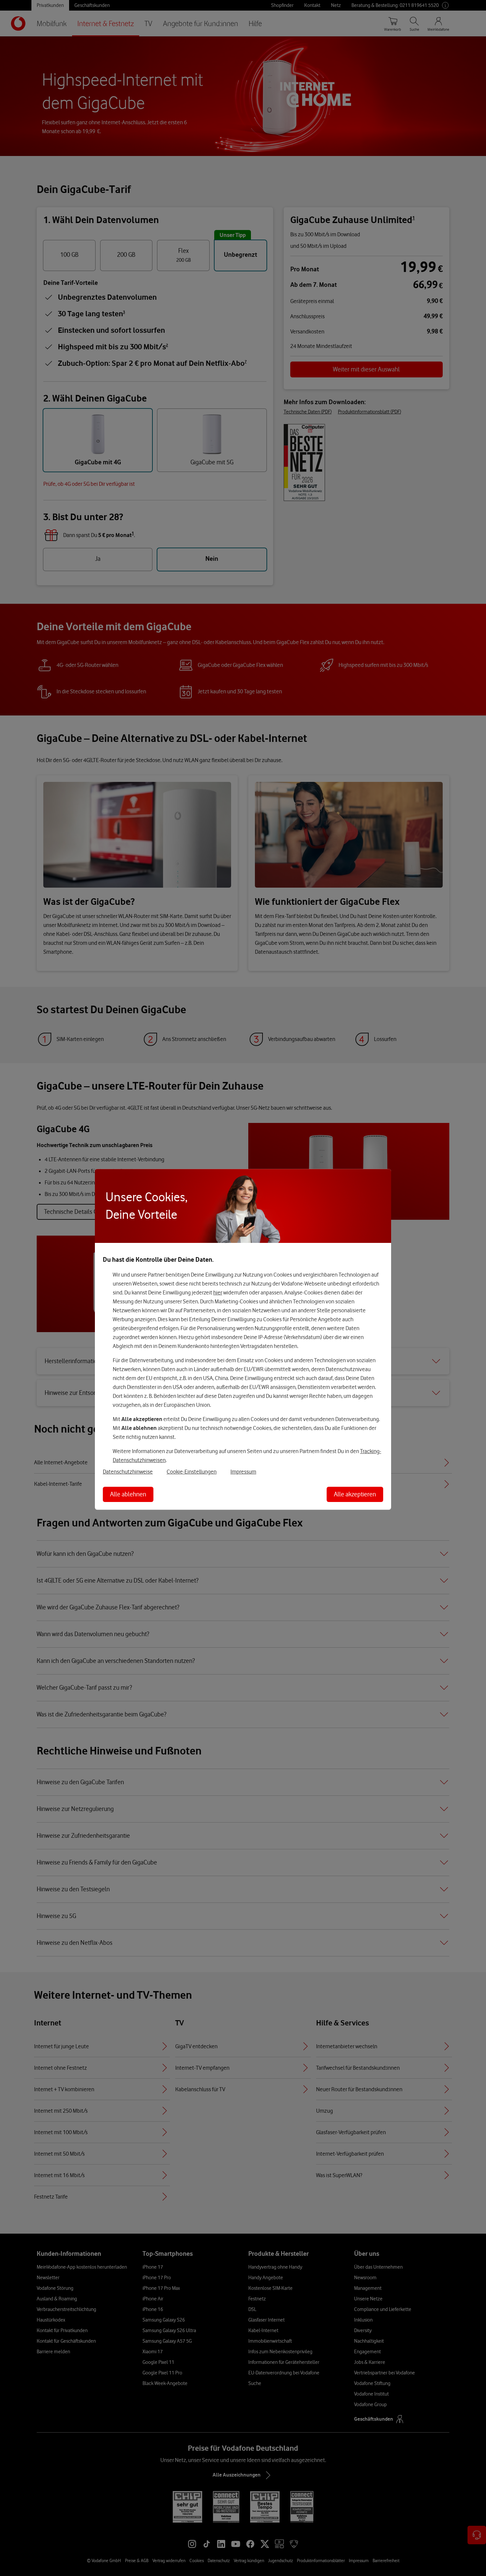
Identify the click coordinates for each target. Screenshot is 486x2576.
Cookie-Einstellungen (192, 1472)
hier (218, 1292)
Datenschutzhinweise (128, 1472)
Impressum (243, 1472)
